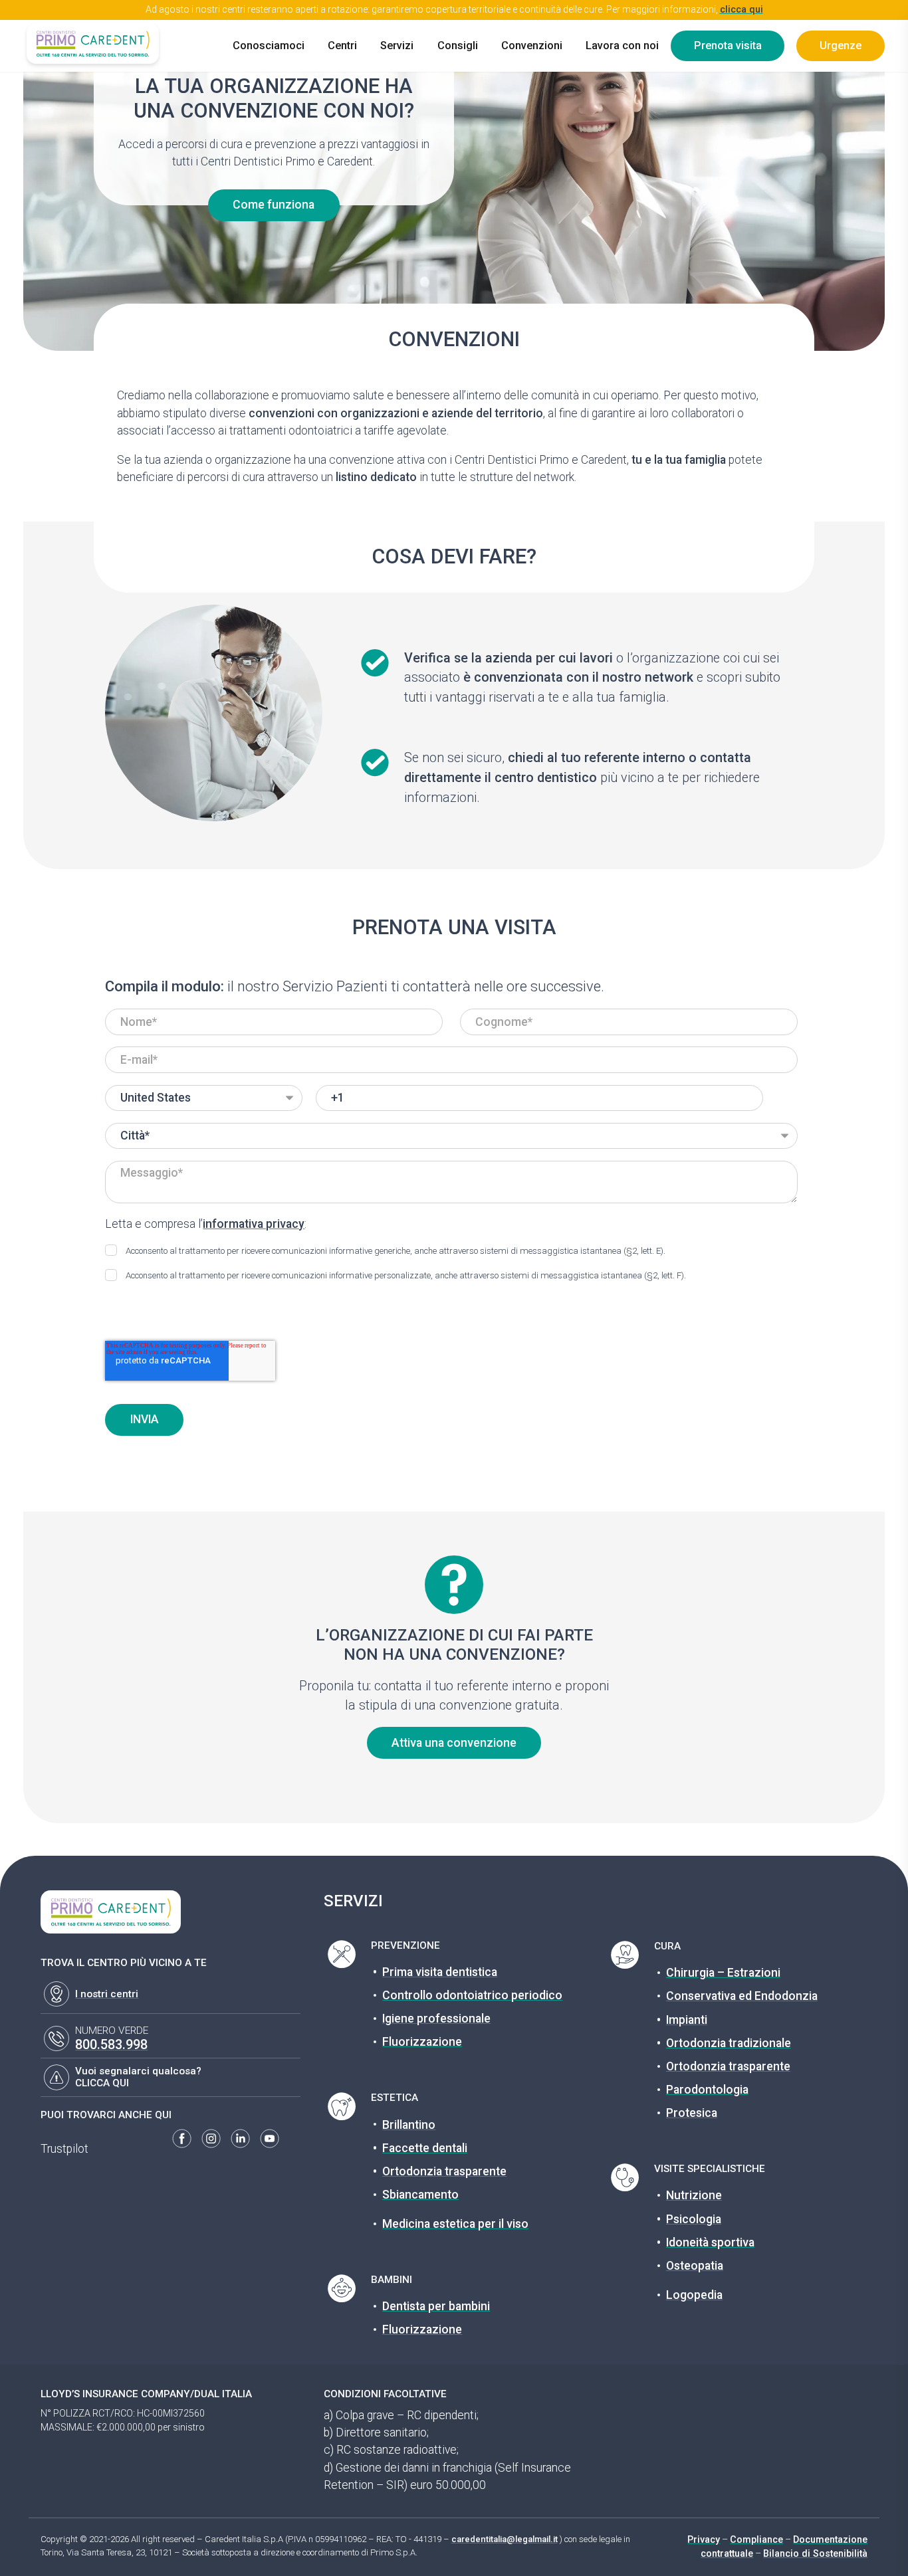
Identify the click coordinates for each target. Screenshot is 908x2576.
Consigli (458, 46)
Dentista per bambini (436, 2306)
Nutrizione (694, 2195)
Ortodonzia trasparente (444, 2171)
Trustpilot (64, 2149)
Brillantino (409, 2125)
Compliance (756, 2539)
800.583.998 (111, 2045)
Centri (342, 46)
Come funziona (274, 205)
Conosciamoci (269, 46)
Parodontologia (707, 2090)
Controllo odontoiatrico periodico (472, 1995)
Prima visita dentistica (440, 1972)
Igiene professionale (436, 2019)
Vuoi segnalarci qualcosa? (138, 2071)
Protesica (692, 2113)
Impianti (687, 2020)
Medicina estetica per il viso (455, 2224)
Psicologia (694, 2219)
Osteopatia (695, 2266)
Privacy (704, 2539)
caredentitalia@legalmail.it (505, 2539)
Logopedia (694, 2295)
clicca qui (741, 9)
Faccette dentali (425, 2148)
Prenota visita (728, 46)
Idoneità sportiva (710, 2242)
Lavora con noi (622, 46)
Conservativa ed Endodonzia (742, 1996)
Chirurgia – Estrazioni (723, 1973)
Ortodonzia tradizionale (729, 2043)
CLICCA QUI (102, 2083)
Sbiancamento (420, 2195)
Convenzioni (532, 46)
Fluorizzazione (422, 2042)
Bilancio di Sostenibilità (815, 2553)
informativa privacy (254, 1224)
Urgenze (841, 46)
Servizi (397, 46)
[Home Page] (92, 43)
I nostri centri (107, 1994)
